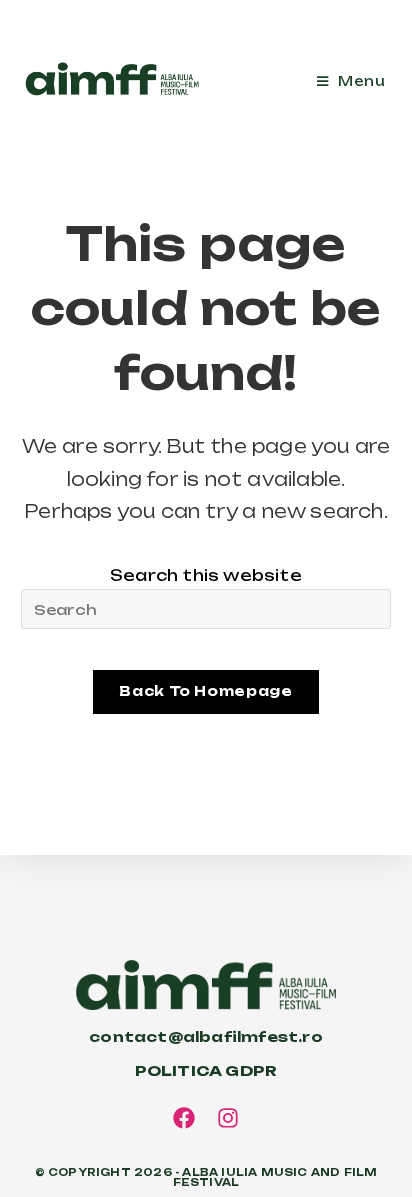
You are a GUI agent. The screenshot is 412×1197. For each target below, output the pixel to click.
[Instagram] (229, 1118)
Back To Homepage (205, 691)
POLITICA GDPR (206, 1070)
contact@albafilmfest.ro (206, 1036)
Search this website (206, 575)
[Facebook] (184, 1118)
